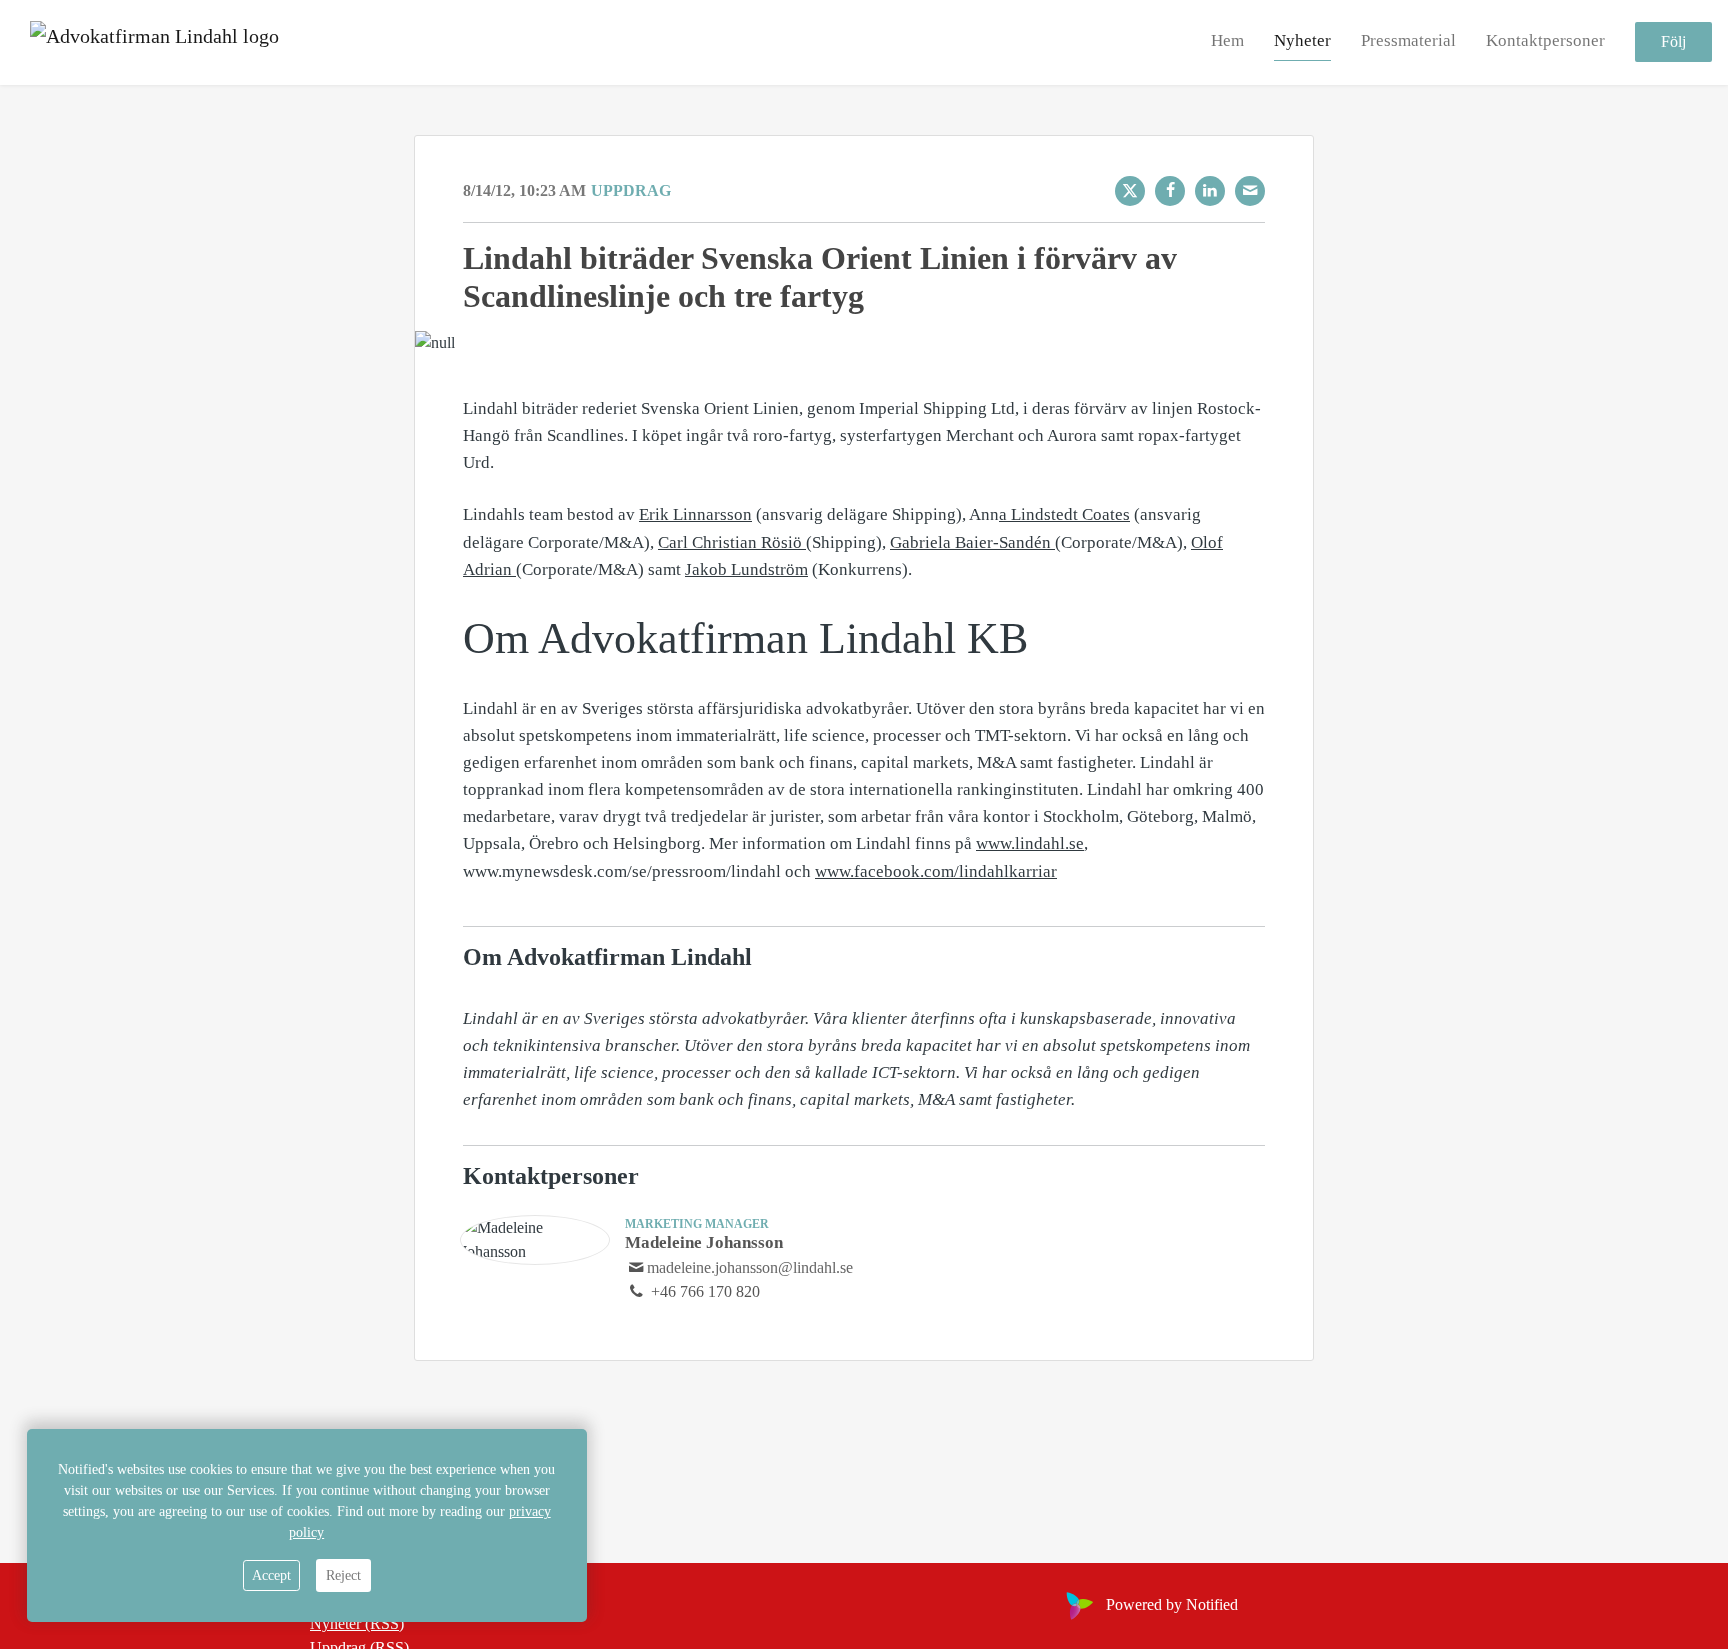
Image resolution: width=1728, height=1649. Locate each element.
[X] (1130, 191)
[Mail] (1250, 191)
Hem (1227, 41)
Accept (271, 1575)
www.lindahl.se (1030, 843)
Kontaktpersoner (1545, 41)
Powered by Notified (1172, 1604)
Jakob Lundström (746, 569)
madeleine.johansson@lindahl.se (750, 1267)
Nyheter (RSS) (357, 1623)
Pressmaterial (1408, 41)
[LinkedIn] (1210, 191)
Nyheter (1302, 41)
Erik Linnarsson (695, 514)
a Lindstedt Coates (1064, 514)
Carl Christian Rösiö (732, 542)
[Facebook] (1170, 191)
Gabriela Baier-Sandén (972, 542)
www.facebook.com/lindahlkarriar (936, 871)
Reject (343, 1575)
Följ (1673, 42)
